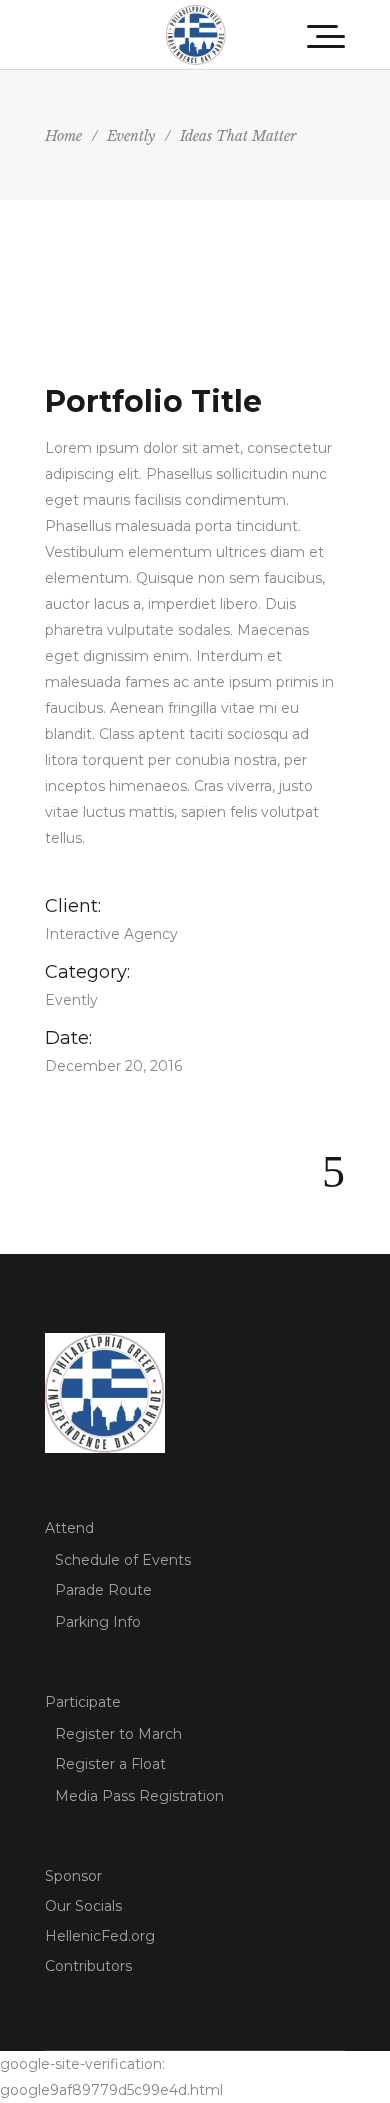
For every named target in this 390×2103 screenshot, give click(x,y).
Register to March (118, 1734)
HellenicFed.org (100, 1936)
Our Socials (83, 1906)
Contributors (88, 1966)
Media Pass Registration (139, 1796)
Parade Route (103, 1590)
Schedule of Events (123, 1560)
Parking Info (98, 1622)
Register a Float (110, 1764)
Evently (131, 136)
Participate (83, 1702)
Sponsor (73, 1876)
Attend (69, 1528)
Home (63, 136)
